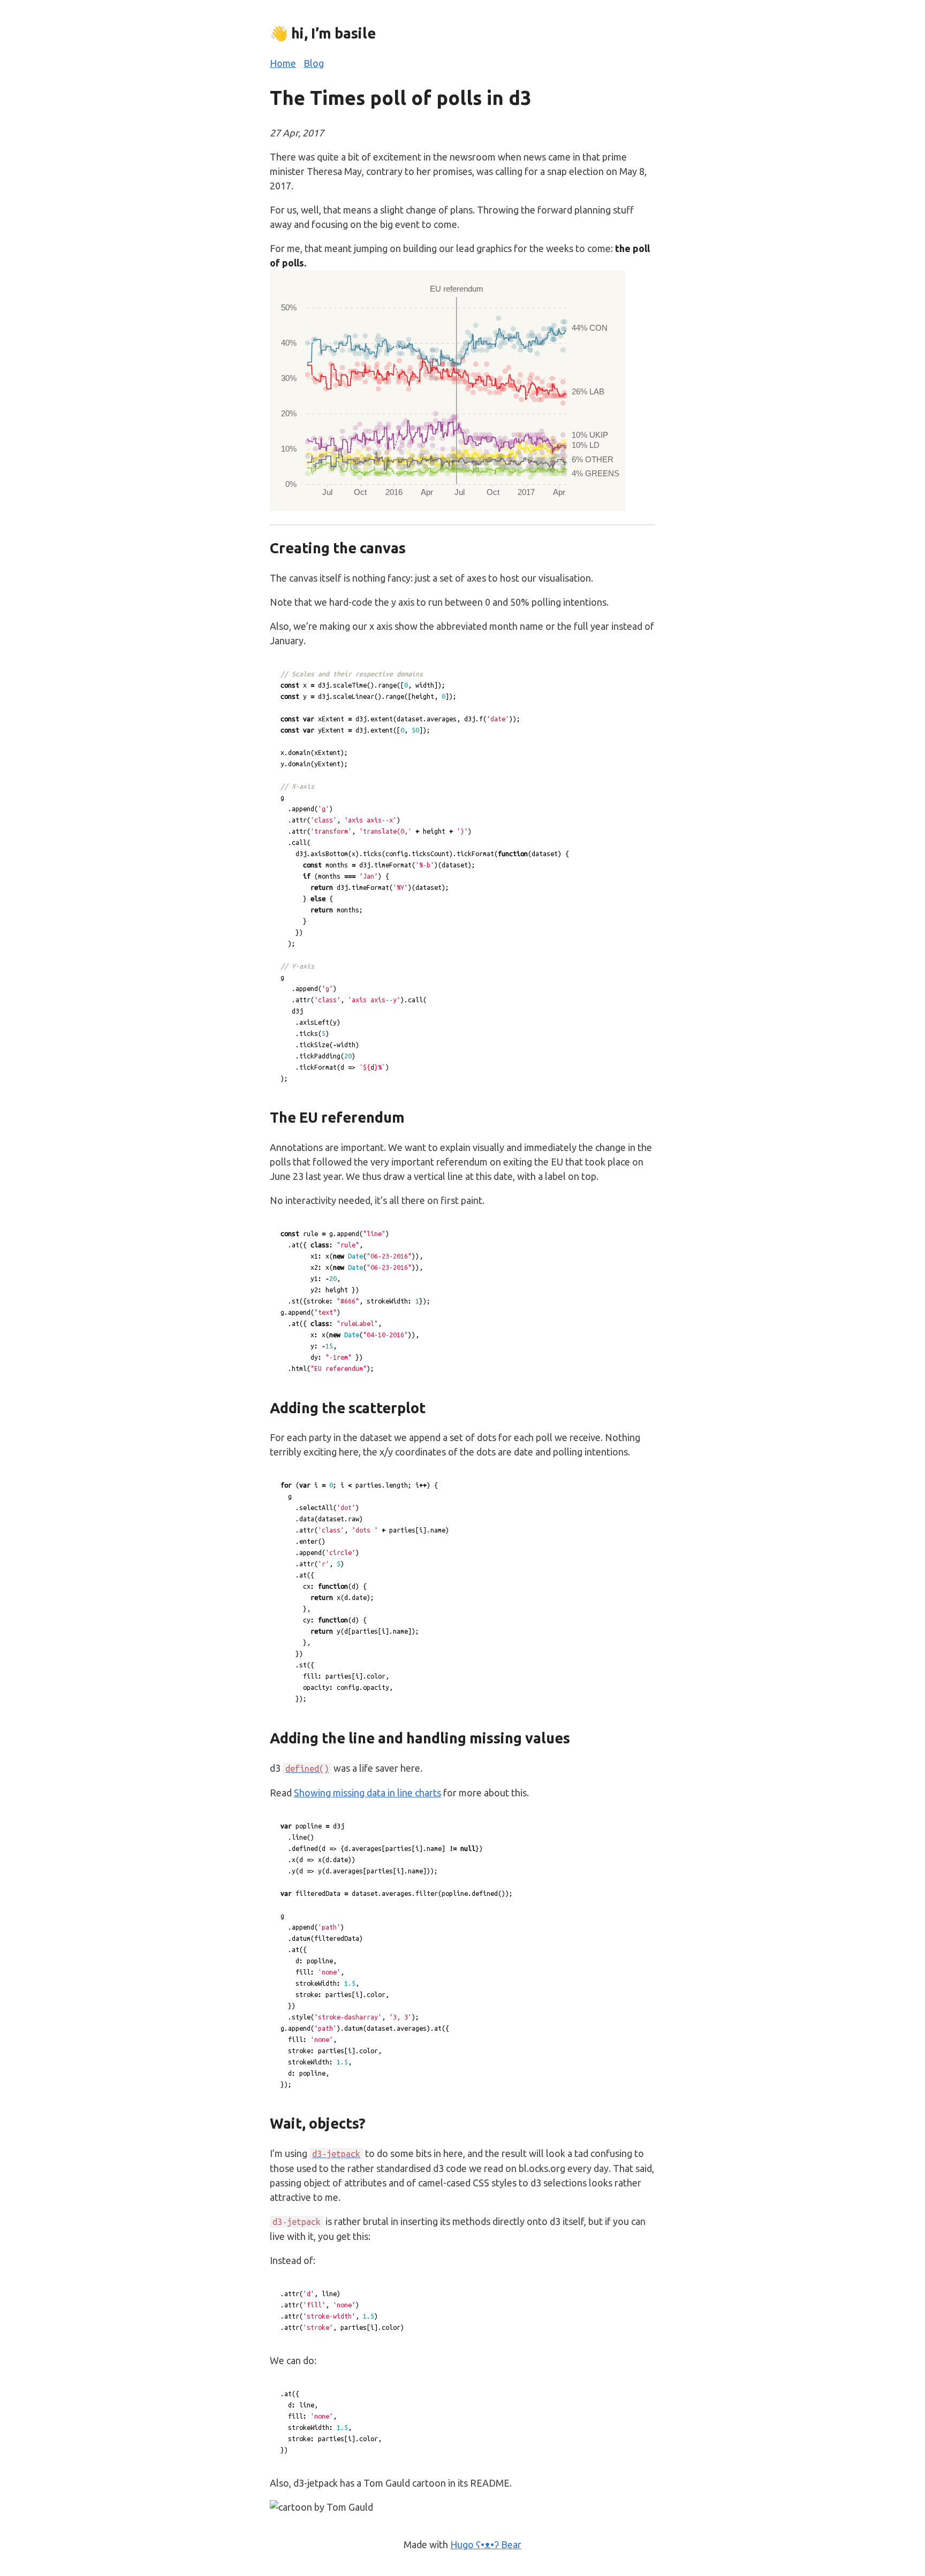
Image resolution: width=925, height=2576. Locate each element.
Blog (314, 63)
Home (283, 63)
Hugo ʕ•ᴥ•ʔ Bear (486, 2544)
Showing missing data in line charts (367, 1793)
